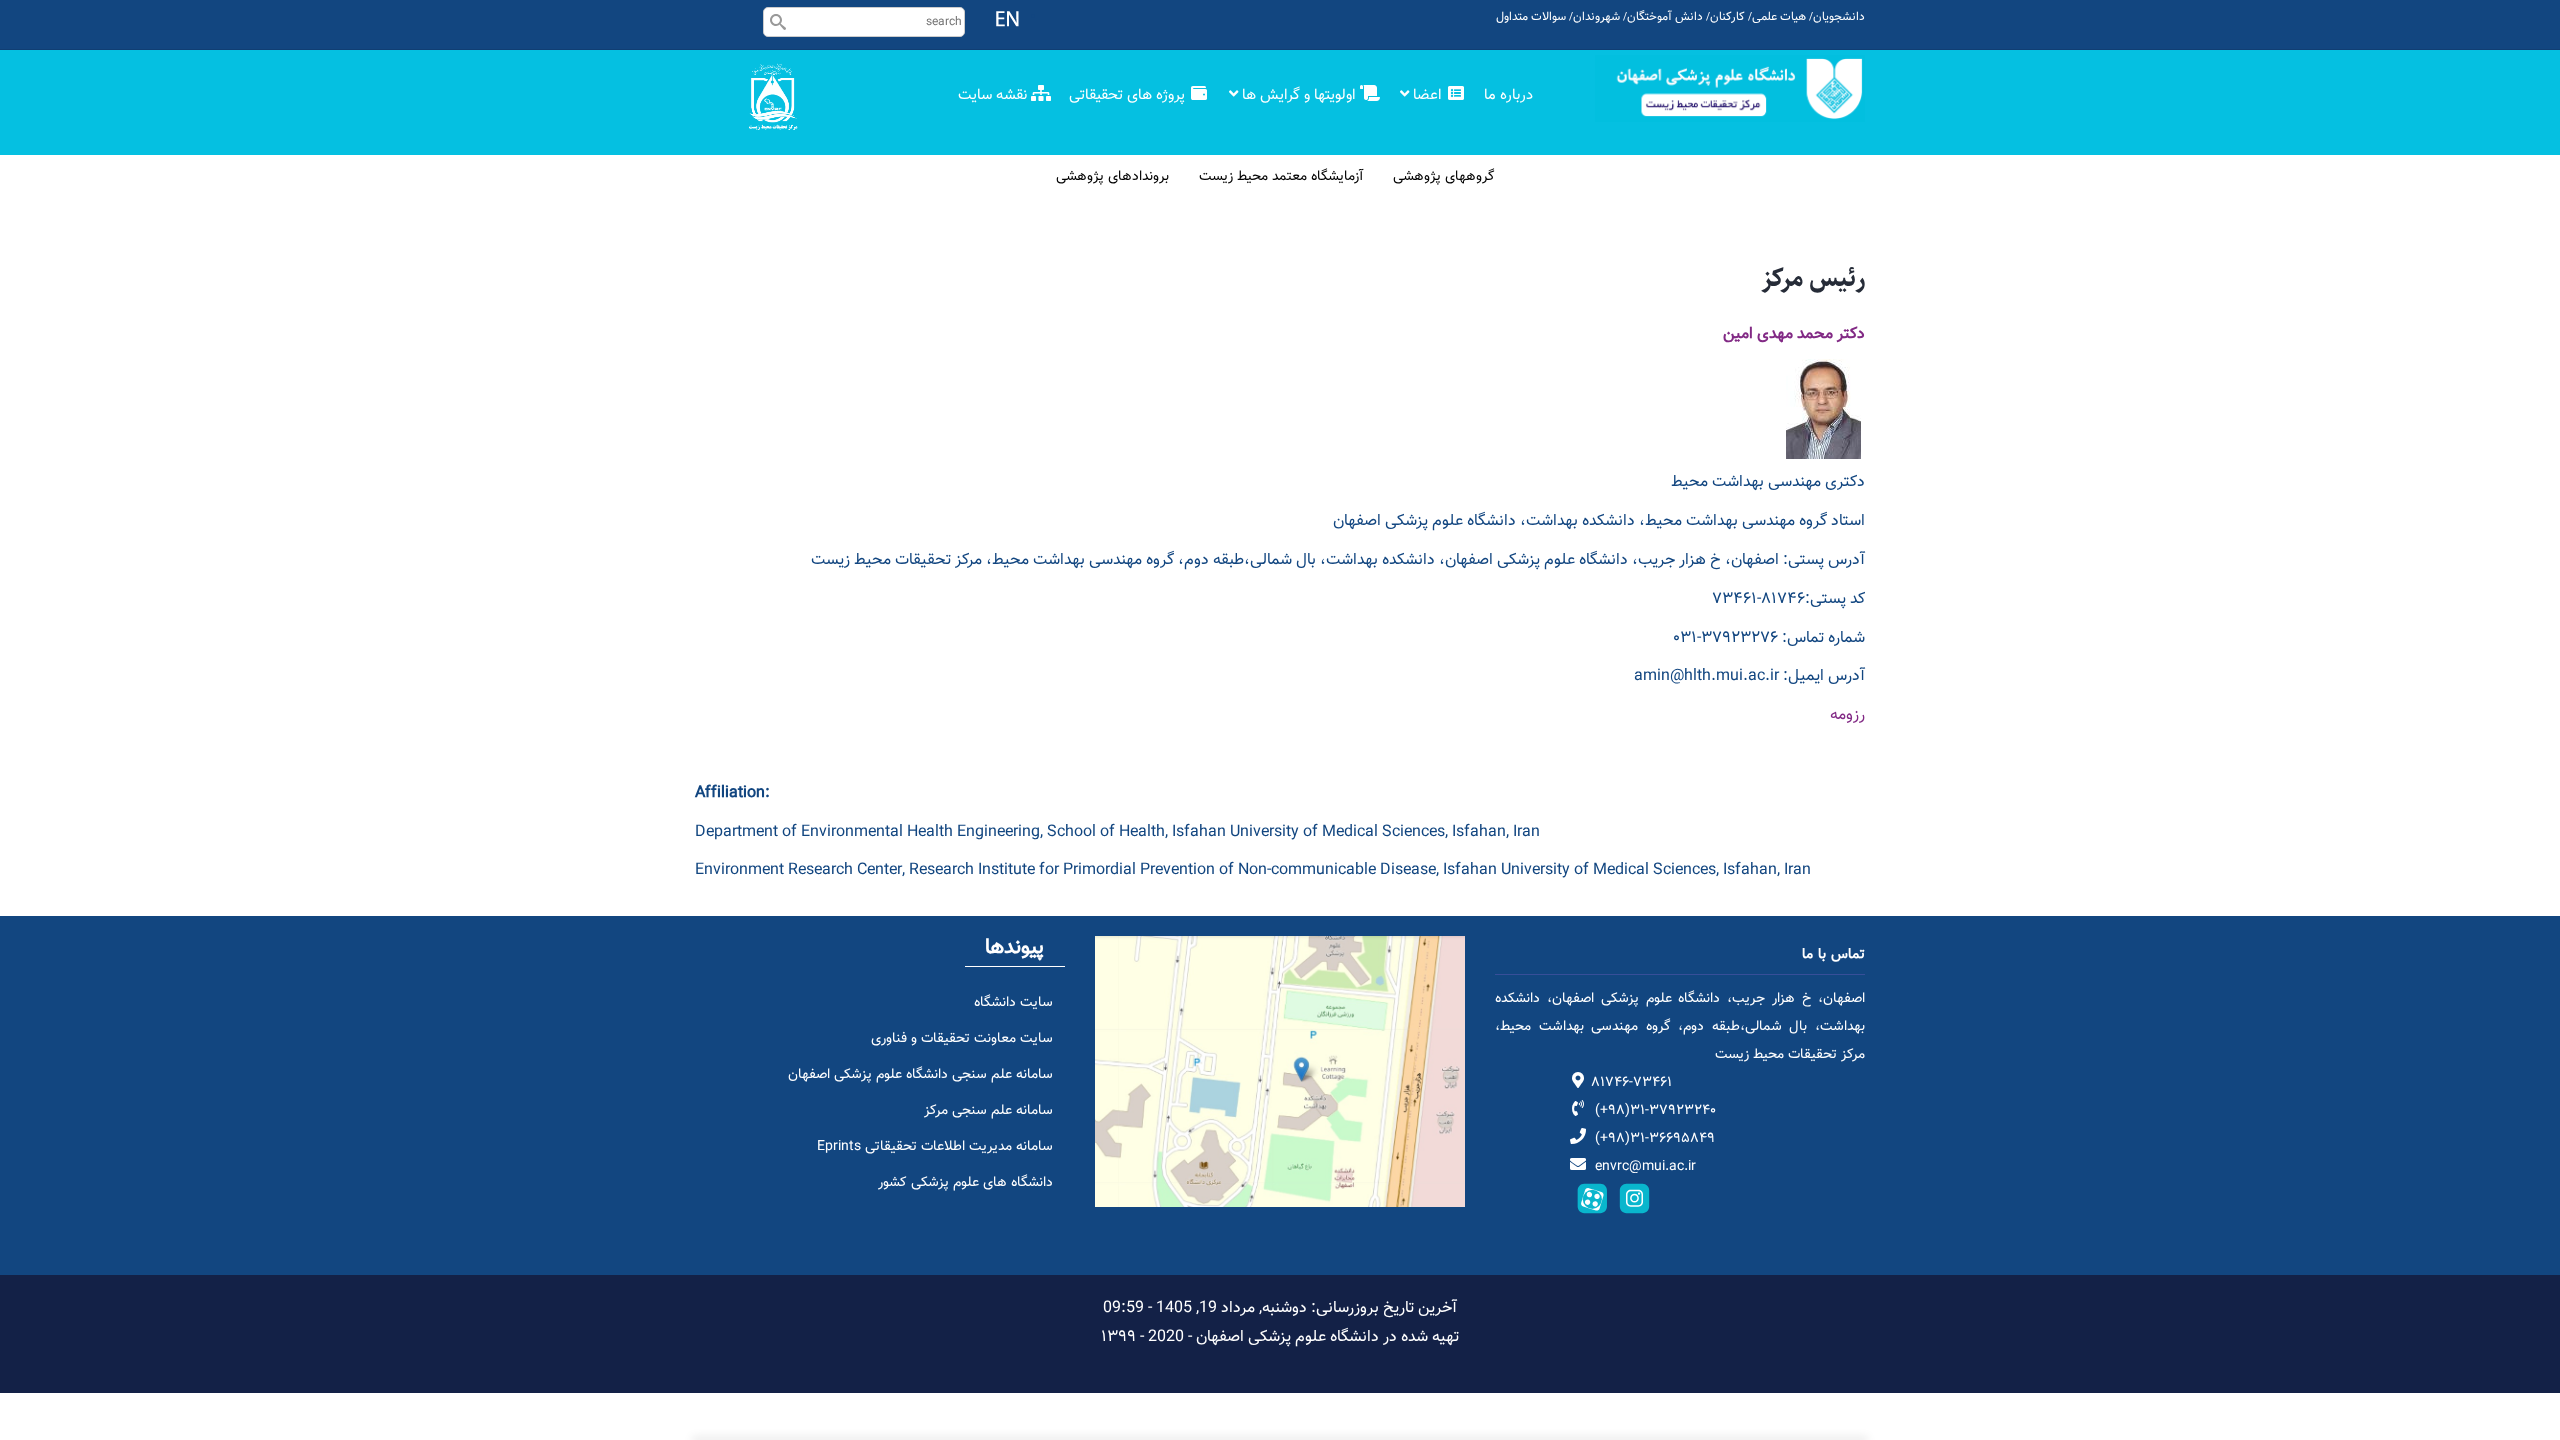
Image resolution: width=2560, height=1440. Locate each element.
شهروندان (1596, 17)
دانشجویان (1839, 17)
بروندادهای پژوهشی (1112, 177)
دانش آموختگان (1665, 17)
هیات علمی (1779, 17)
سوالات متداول (1531, 17)
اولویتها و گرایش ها (1299, 95)
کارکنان (1727, 17)
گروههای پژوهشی (1444, 177)
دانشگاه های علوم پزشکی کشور (965, 1183)
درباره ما (1510, 95)
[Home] (1730, 88)
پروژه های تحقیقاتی (1129, 95)
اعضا (1427, 95)
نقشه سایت (994, 95)
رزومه (1847, 715)
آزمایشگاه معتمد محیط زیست (1281, 177)
